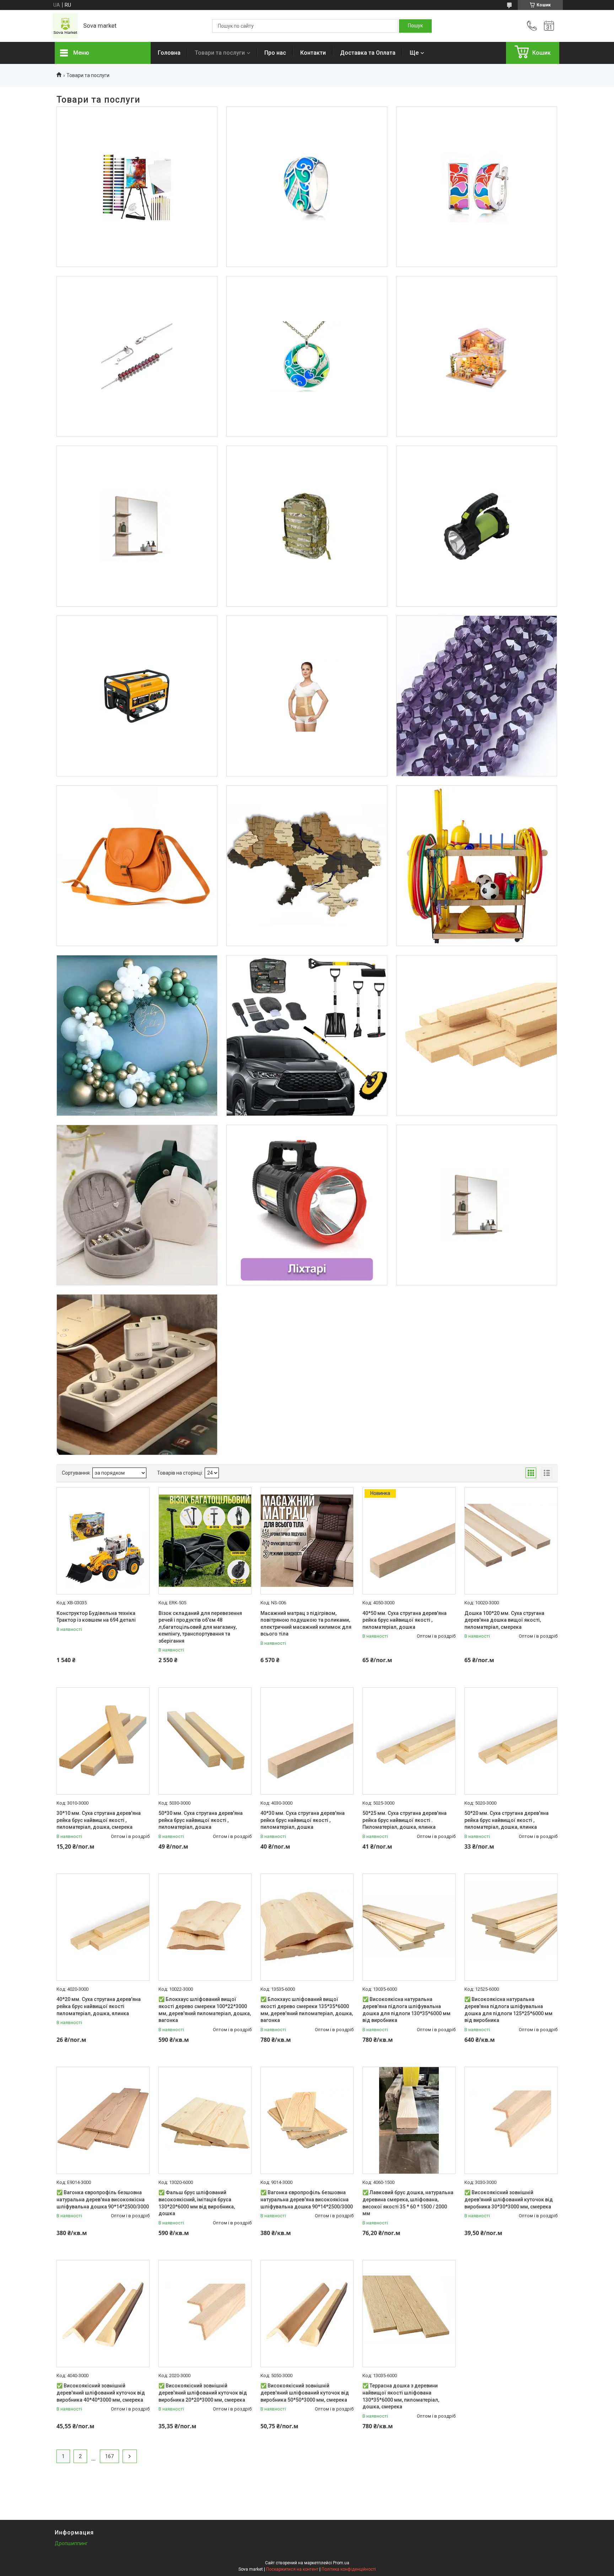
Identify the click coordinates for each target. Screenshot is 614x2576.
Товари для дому (137, 472)
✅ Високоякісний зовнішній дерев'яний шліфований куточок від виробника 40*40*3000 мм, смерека (101, 2393)
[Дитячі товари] (477, 356)
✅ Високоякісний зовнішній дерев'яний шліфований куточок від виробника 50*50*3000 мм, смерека (305, 2393)
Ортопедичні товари (307, 642)
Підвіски (307, 303)
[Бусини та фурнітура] (477, 696)
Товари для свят (137, 981)
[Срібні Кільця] (307, 187)
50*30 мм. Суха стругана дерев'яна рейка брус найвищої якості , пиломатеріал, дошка (201, 1820)
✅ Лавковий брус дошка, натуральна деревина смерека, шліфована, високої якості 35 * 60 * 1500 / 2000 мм (408, 2203)
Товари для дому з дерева (307, 812)
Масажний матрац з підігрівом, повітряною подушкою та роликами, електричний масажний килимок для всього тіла (306, 1624)
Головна (169, 53)
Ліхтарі (476, 472)
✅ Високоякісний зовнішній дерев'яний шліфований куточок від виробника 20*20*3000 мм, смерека (203, 2393)
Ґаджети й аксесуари (137, 1321)
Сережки (477, 133)
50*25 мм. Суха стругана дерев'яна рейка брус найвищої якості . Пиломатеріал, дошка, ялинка (405, 1820)
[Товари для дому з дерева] (307, 866)
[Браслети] (137, 356)
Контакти (313, 53)
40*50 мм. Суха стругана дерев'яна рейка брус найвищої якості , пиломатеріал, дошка (405, 1620)
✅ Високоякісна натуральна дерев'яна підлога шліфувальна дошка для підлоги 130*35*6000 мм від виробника (406, 2010)
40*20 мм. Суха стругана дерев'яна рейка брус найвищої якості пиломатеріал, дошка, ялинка (99, 2006)
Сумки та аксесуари (137, 812)
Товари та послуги (220, 53)
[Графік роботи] (549, 26)
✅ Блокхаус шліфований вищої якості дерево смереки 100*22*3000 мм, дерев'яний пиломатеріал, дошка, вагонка (205, 2010)
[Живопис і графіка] (137, 187)
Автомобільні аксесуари (307, 981)
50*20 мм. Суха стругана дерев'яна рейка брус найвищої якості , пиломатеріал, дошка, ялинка (507, 1820)
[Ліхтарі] (477, 526)
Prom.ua (341, 2563)
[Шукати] (415, 26)
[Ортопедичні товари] (307, 696)
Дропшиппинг (71, 2543)
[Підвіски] (307, 356)
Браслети (137, 303)
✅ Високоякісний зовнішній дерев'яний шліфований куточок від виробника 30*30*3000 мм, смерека (509, 2199)
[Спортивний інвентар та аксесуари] (477, 866)
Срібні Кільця (307, 133)
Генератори (137, 642)
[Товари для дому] (137, 526)
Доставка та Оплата (368, 53)
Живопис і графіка (137, 133)
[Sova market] (65, 26)
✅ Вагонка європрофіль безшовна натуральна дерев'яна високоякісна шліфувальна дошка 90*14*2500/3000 (103, 2199)
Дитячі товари (476, 303)
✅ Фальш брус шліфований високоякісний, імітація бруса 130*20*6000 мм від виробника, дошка (197, 2203)
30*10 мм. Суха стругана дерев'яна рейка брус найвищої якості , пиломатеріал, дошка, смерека (99, 1820)
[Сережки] (477, 187)
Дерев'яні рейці (476, 981)
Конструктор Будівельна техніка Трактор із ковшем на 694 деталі (96, 1617)
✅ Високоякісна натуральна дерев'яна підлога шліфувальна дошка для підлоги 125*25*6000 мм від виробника (508, 2010)
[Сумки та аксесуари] (137, 866)
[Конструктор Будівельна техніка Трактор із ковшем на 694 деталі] (103, 1541)
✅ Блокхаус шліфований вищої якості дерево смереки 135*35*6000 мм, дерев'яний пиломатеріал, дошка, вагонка (307, 2010)
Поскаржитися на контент (292, 2569)
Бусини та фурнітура (476, 642)
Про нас (275, 53)
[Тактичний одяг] (307, 526)
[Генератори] (137, 696)
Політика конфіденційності (349, 2569)
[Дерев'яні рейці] (477, 1035)
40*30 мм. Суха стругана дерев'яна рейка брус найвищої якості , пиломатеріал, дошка (303, 1820)
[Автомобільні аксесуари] (307, 1035)
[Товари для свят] (137, 1035)
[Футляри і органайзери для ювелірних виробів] (137, 1205)
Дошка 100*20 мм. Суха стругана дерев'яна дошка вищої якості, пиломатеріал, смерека (504, 1620)
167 (109, 2456)
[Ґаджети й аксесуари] (137, 1375)
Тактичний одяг (307, 472)
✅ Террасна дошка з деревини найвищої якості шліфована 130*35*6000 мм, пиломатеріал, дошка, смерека (401, 2396)
